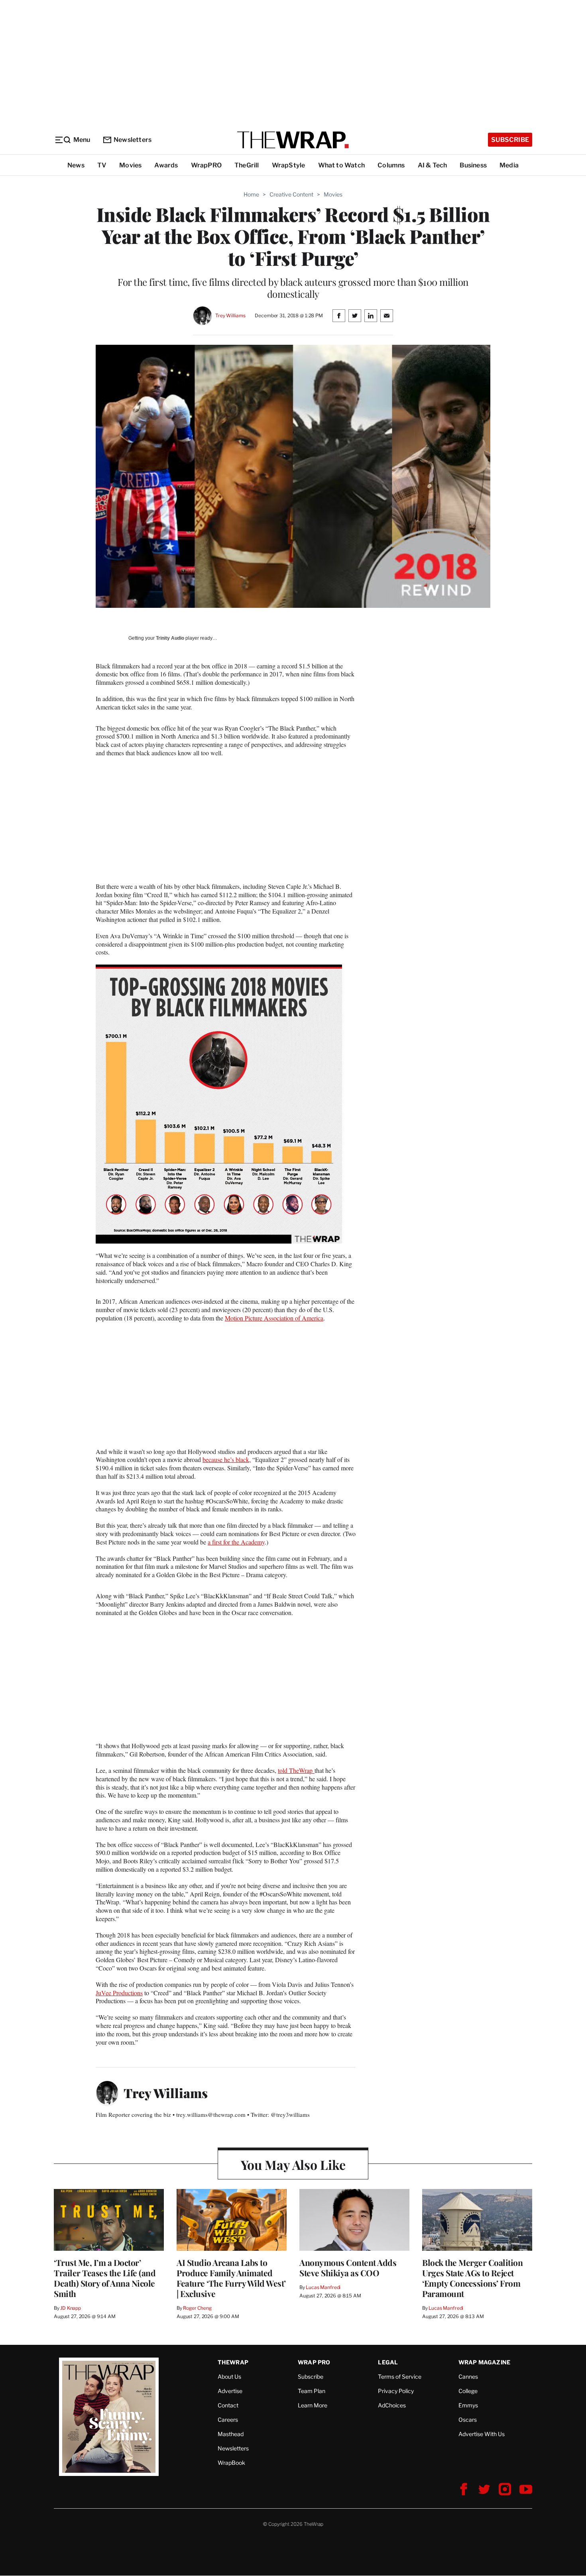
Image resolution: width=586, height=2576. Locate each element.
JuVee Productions (119, 1993)
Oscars (468, 2420)
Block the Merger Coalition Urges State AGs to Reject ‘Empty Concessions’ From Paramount (472, 2278)
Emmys (468, 2405)
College (468, 2391)
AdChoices (392, 2405)
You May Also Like (293, 2164)
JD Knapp (71, 2308)
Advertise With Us (482, 2434)
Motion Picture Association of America (274, 1318)
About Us (229, 2377)
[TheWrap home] (293, 140)
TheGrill (247, 165)
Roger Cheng (197, 2308)
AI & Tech (433, 165)
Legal (388, 2362)
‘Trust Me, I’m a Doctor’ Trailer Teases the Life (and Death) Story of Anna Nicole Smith (105, 2278)
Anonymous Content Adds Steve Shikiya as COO (348, 2268)
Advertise (230, 2391)
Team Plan (312, 2391)
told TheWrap (296, 1770)
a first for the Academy (236, 1542)
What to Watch (342, 165)
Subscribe (510, 140)
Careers (228, 2420)
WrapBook (231, 2463)
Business (473, 165)
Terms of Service (400, 2377)
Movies (130, 165)
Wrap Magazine (485, 2362)
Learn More (313, 2405)
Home (251, 194)
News (76, 165)
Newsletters (133, 140)
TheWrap (233, 2362)
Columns (391, 165)
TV (102, 165)
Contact (228, 2405)
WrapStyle (289, 165)
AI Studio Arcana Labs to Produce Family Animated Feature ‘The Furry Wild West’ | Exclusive (231, 2278)
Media (509, 165)
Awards (166, 165)
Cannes (468, 2377)
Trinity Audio (170, 638)
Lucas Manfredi (323, 2287)
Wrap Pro (314, 2362)
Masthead (231, 2434)
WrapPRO (206, 165)
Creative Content (291, 194)
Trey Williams (230, 315)
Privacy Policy (396, 2391)
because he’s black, (227, 1459)
